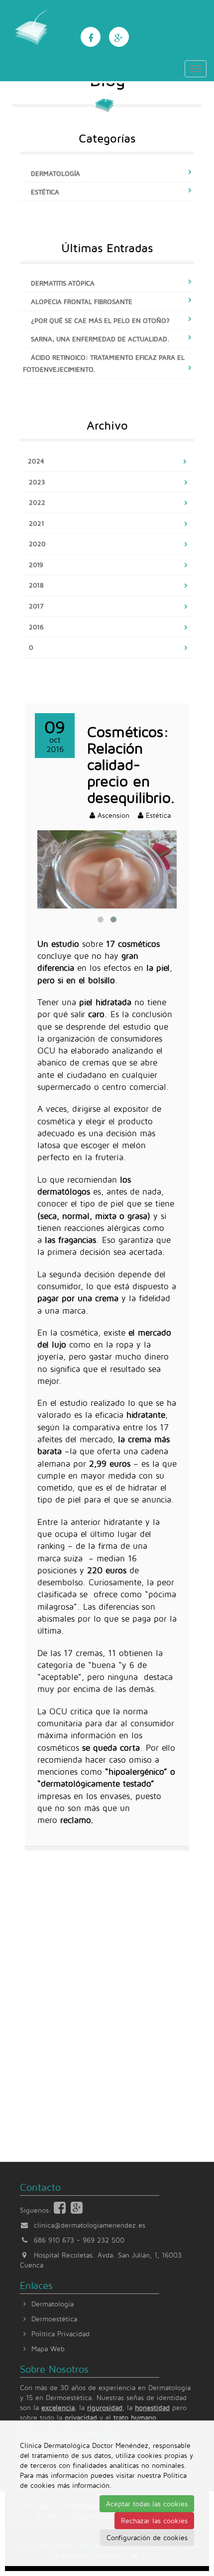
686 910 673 (54, 2240)
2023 (37, 482)
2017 (36, 606)
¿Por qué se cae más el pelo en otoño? (100, 320)
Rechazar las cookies (154, 2520)
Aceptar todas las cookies (147, 2503)
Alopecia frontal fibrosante (82, 302)
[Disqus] (107, 1992)
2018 (36, 585)
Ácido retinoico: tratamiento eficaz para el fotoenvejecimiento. (104, 363)
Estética (45, 192)
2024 (36, 461)
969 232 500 (104, 2240)
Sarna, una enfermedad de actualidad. (100, 339)
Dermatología (55, 173)
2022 (37, 502)
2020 (37, 544)
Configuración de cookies (147, 2537)
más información (83, 2485)
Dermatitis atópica (63, 283)
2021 (37, 523)
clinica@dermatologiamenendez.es (90, 2225)
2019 (36, 565)
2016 (36, 627)
